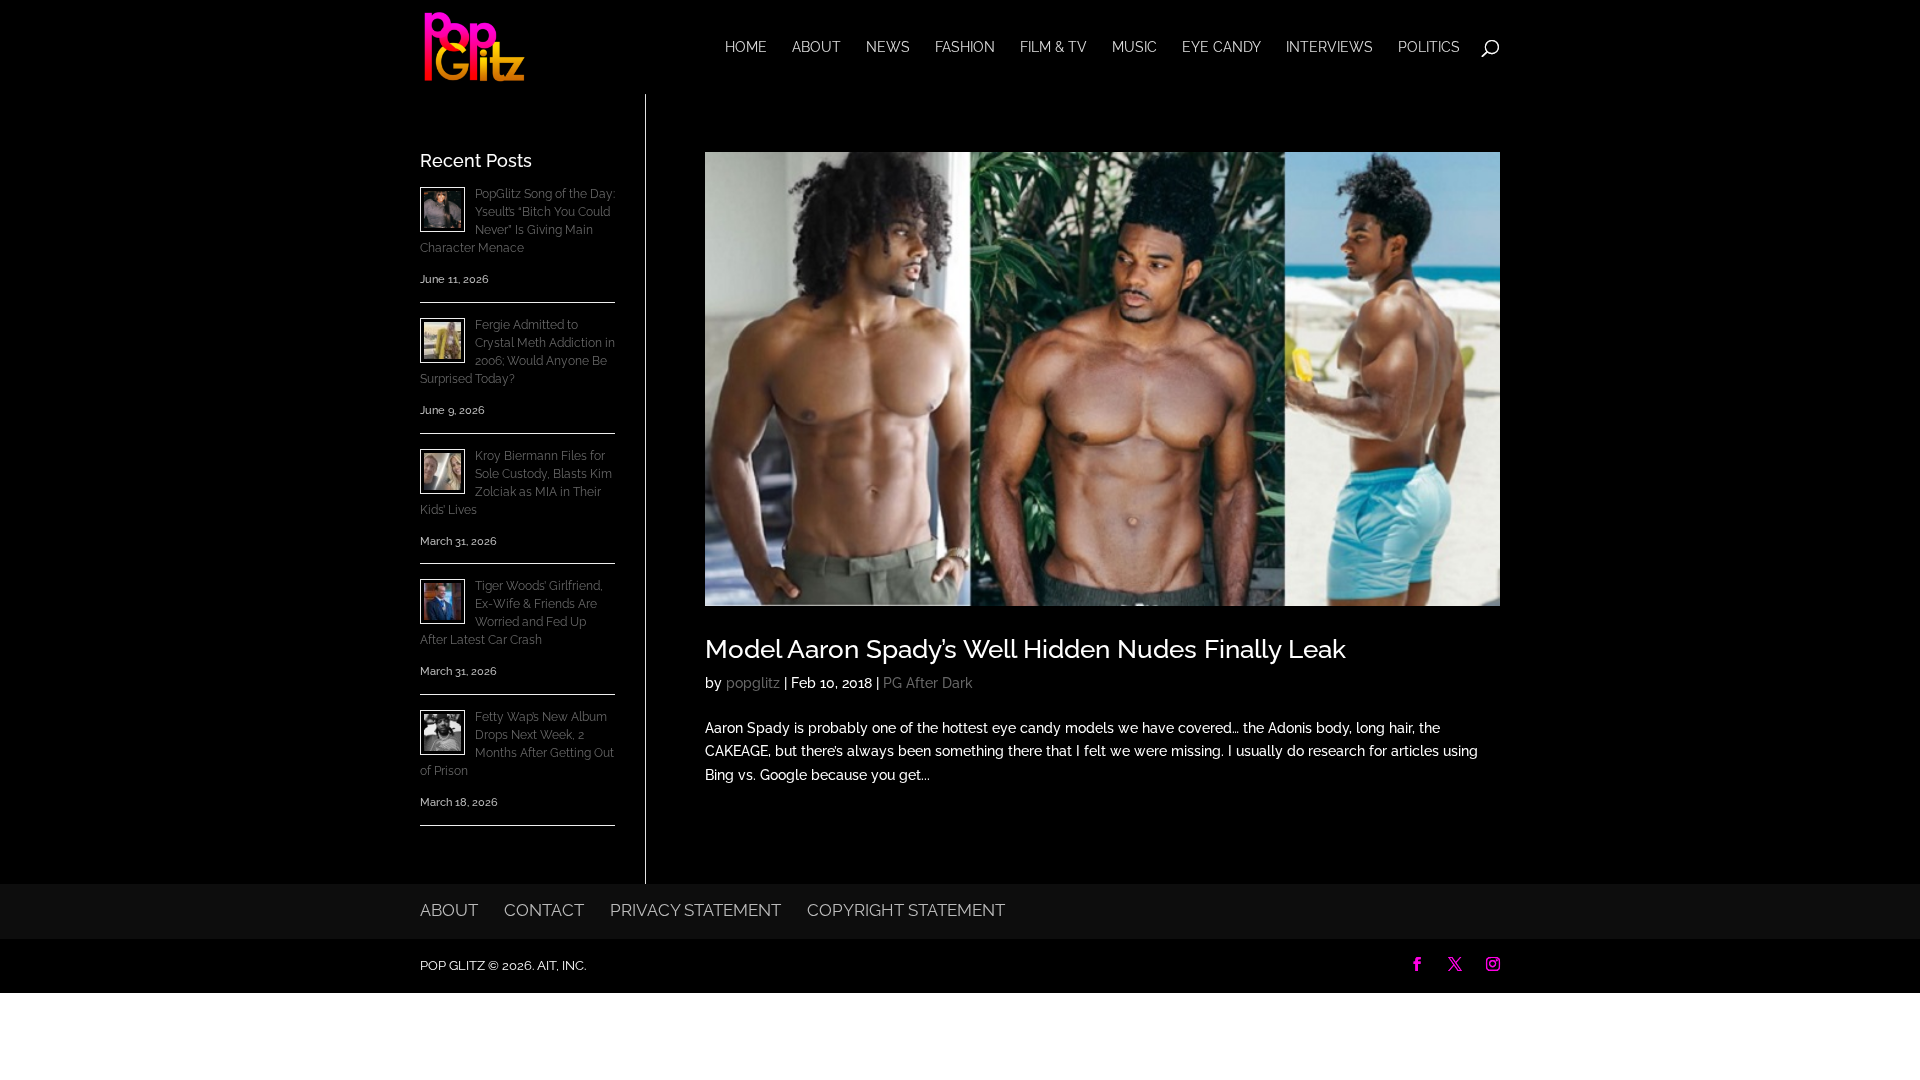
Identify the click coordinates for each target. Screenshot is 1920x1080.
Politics (1429, 47)
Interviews (1329, 47)
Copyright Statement (906, 910)
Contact (544, 910)
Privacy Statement (695, 910)
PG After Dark (928, 683)
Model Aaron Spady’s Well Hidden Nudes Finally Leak (1025, 649)
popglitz (753, 683)
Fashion (965, 47)
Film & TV (1053, 47)
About (816, 47)
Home (746, 47)
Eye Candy (1221, 47)
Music (1134, 47)
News (888, 47)
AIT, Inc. (560, 965)
